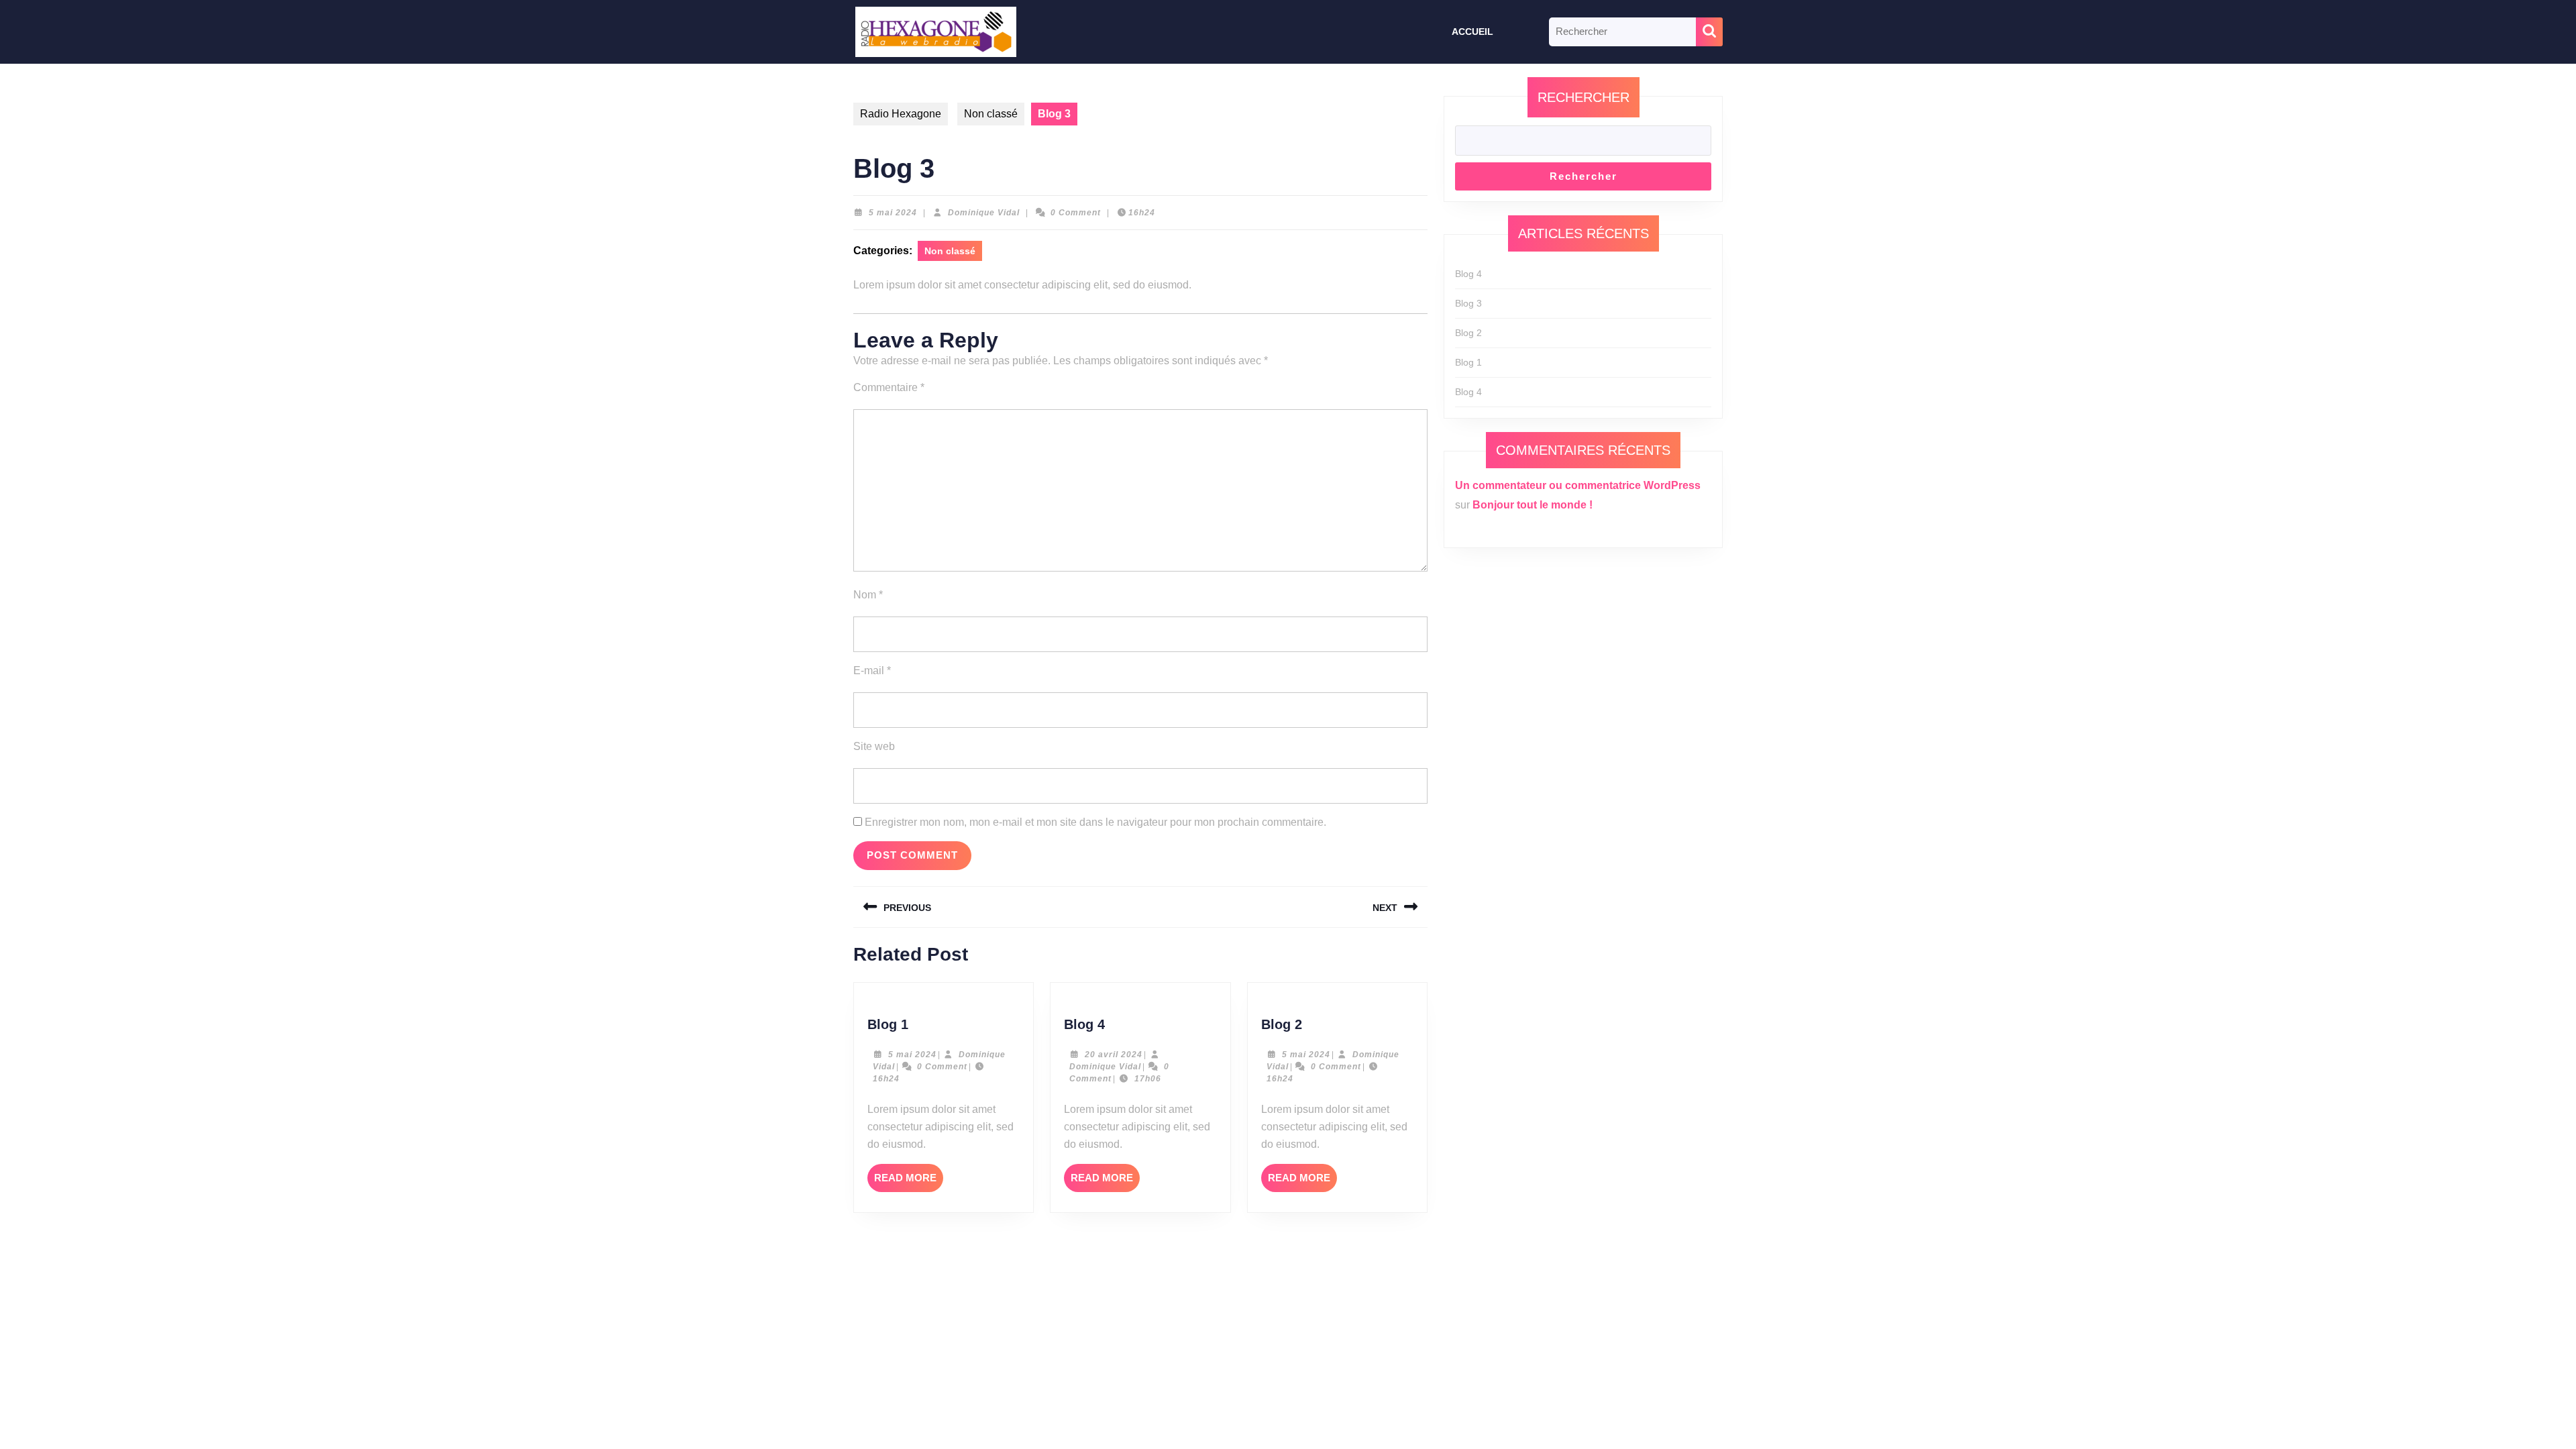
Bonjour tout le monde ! (1533, 505)
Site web (874, 746)
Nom (868, 595)
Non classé (991, 114)
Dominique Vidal (984, 213)
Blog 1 (888, 1024)
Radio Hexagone (901, 114)
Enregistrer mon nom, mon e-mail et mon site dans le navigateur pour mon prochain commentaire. (1095, 822)
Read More (909, 1182)
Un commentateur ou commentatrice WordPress (1578, 485)
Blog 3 (1468, 303)
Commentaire (889, 387)
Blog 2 (1282, 1024)
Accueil (1472, 32)
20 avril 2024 (1114, 1055)
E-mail (872, 670)
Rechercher (1584, 97)
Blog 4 (1084, 1024)
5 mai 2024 (893, 213)
